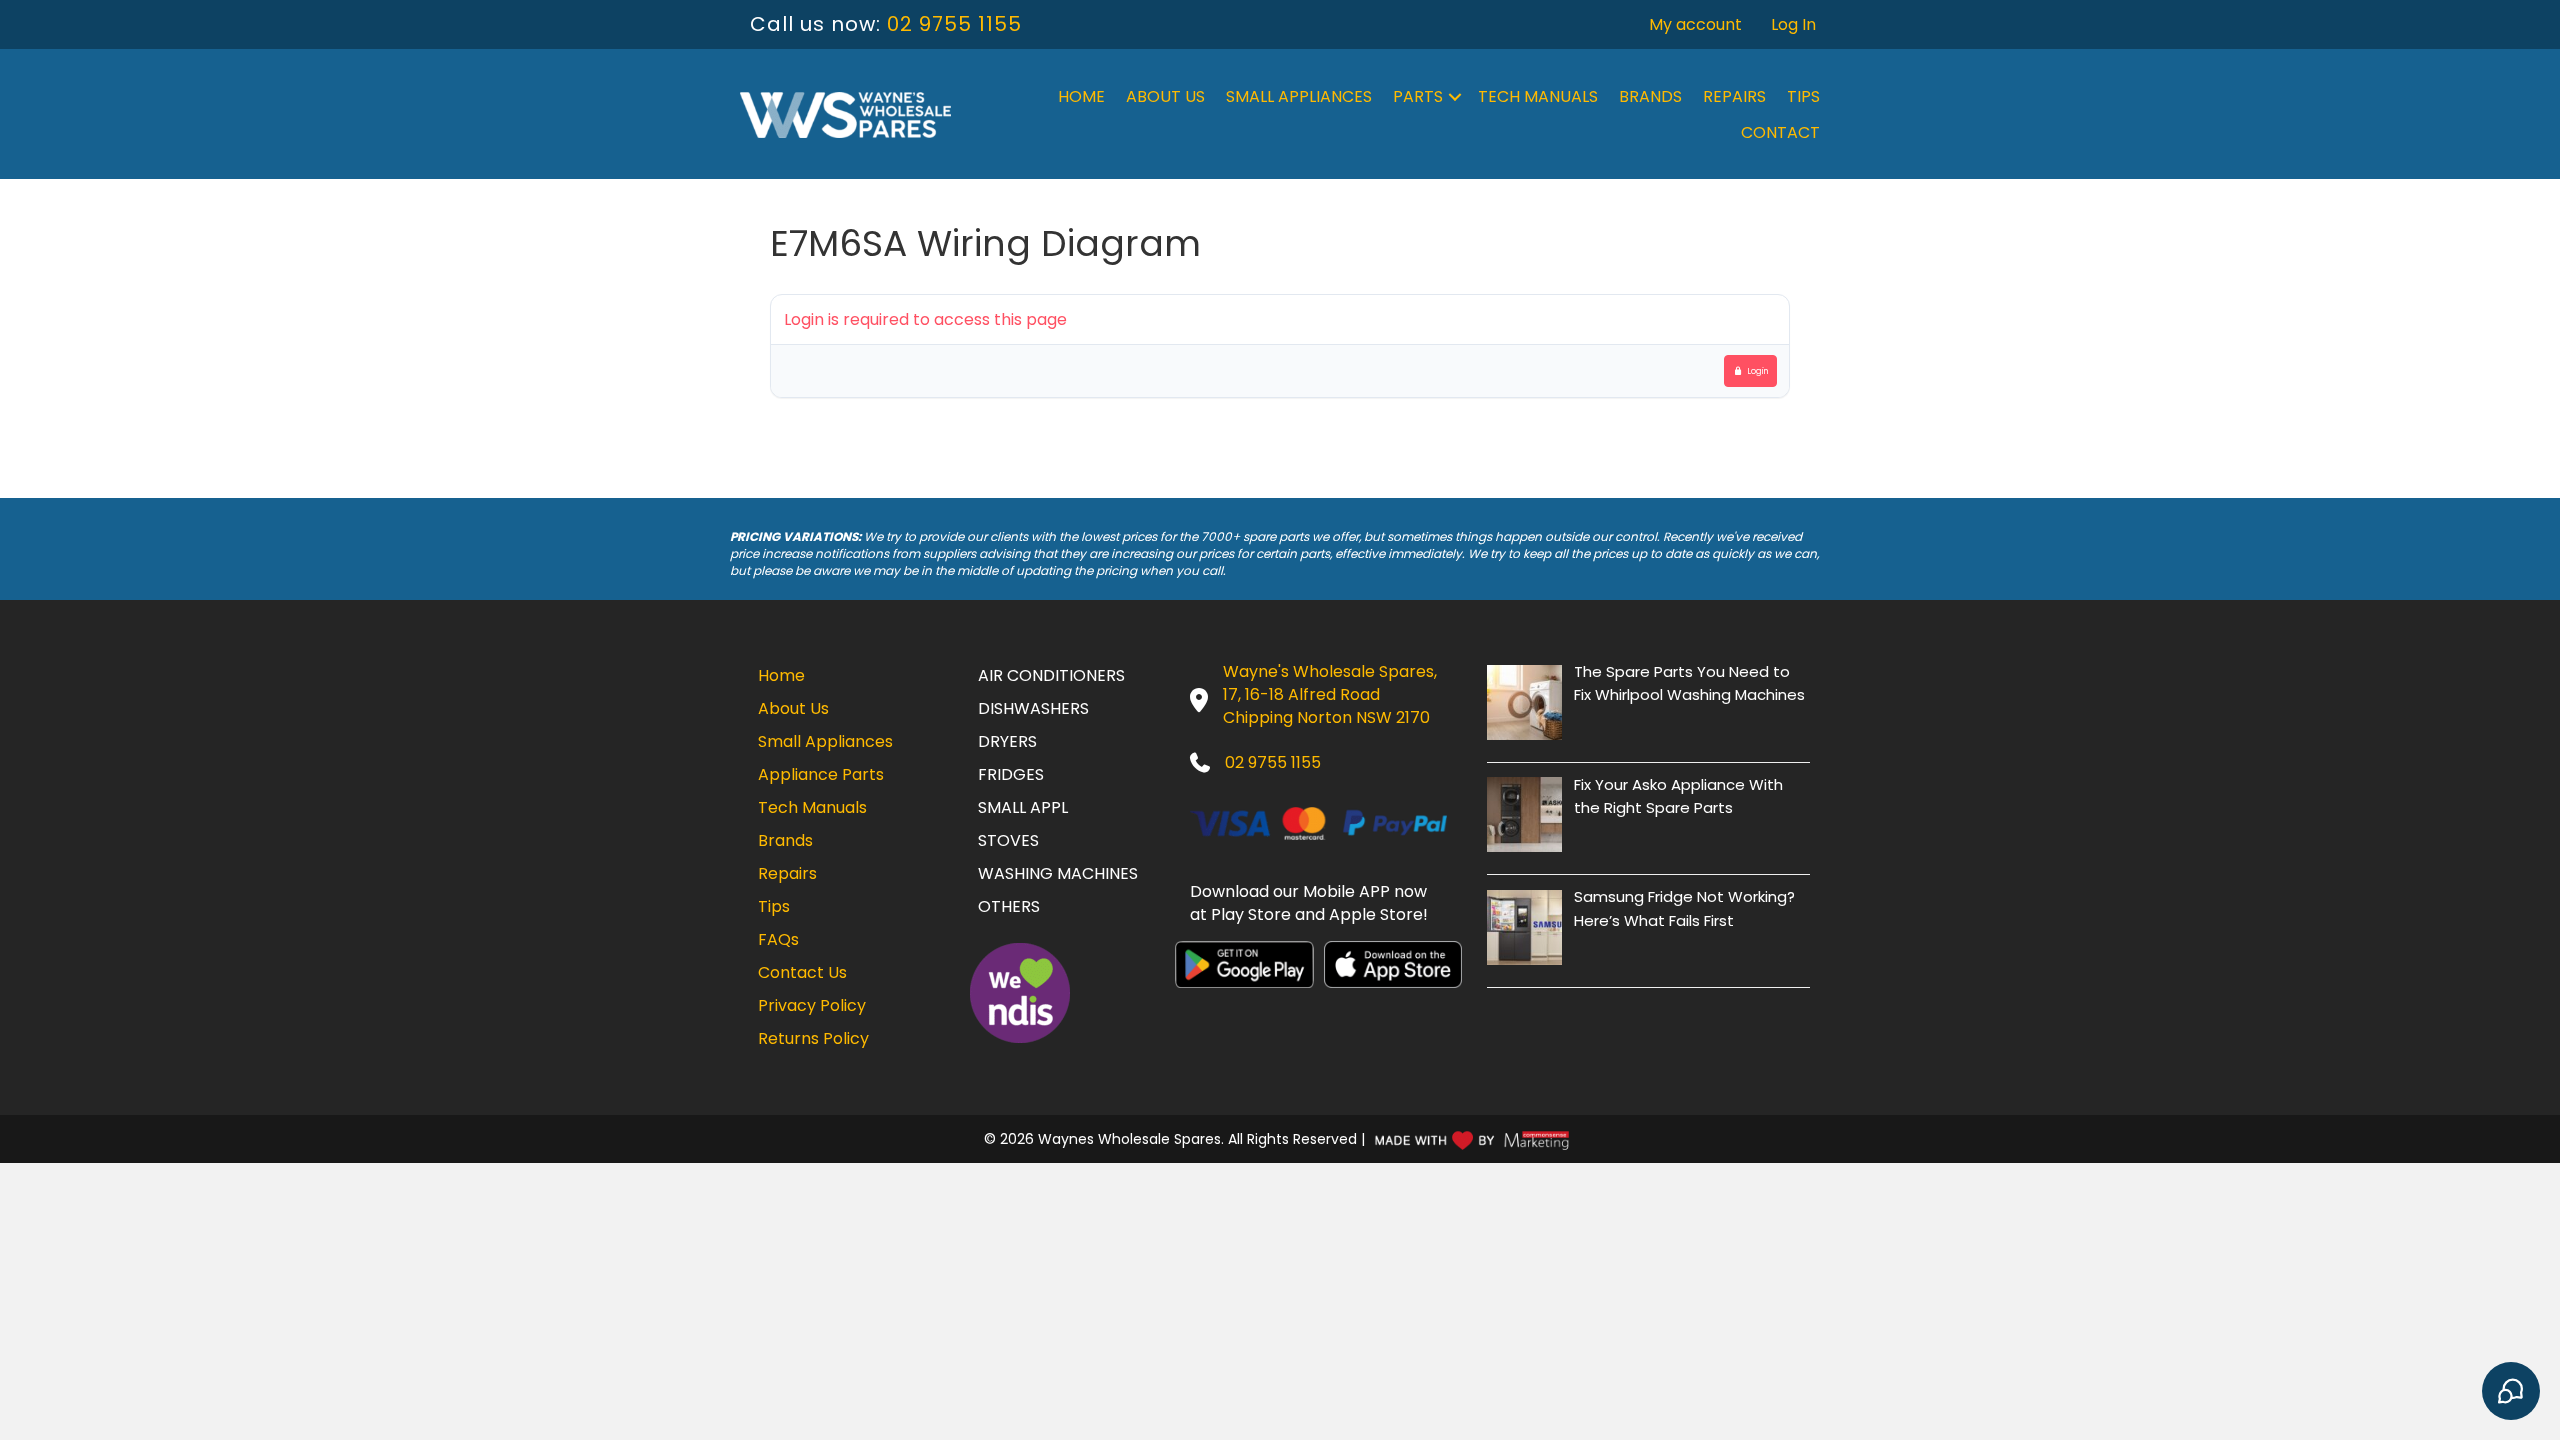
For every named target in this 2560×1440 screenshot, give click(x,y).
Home (1081, 96)
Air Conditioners (1051, 675)
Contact (1780, 132)
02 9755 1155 (954, 24)
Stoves (1008, 840)
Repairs (1734, 96)
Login (1758, 371)
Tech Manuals (1538, 96)
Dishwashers (1033, 708)
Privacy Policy (812, 1005)
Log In (1793, 24)
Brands (1650, 96)
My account (1695, 24)
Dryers (1007, 741)
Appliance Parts (821, 774)
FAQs (778, 939)
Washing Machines (1058, 873)
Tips (1803, 96)
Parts (1418, 96)
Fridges (1011, 774)
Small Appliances (1299, 96)
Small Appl (1023, 807)
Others (1009, 906)
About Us (1165, 96)
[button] (1455, 97)
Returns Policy (813, 1038)
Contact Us (802, 972)
